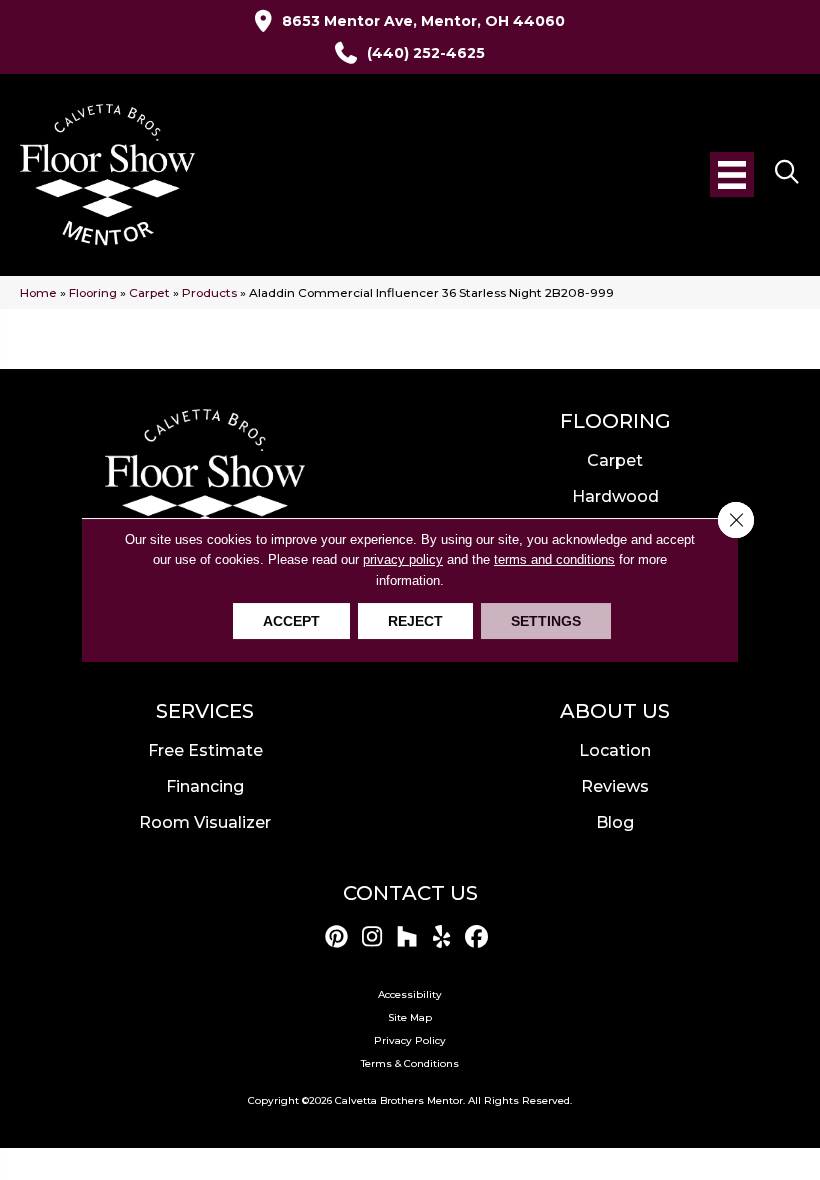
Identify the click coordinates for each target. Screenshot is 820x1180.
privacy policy (403, 559)
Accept (291, 621)
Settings (546, 621)
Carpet (149, 292)
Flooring (93, 292)
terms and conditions (554, 559)
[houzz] (407, 937)
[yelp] (442, 937)
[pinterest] (337, 937)
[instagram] (372, 937)
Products (209, 292)
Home (38, 292)
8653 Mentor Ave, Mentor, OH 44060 (423, 21)
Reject (415, 621)
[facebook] (477, 937)
